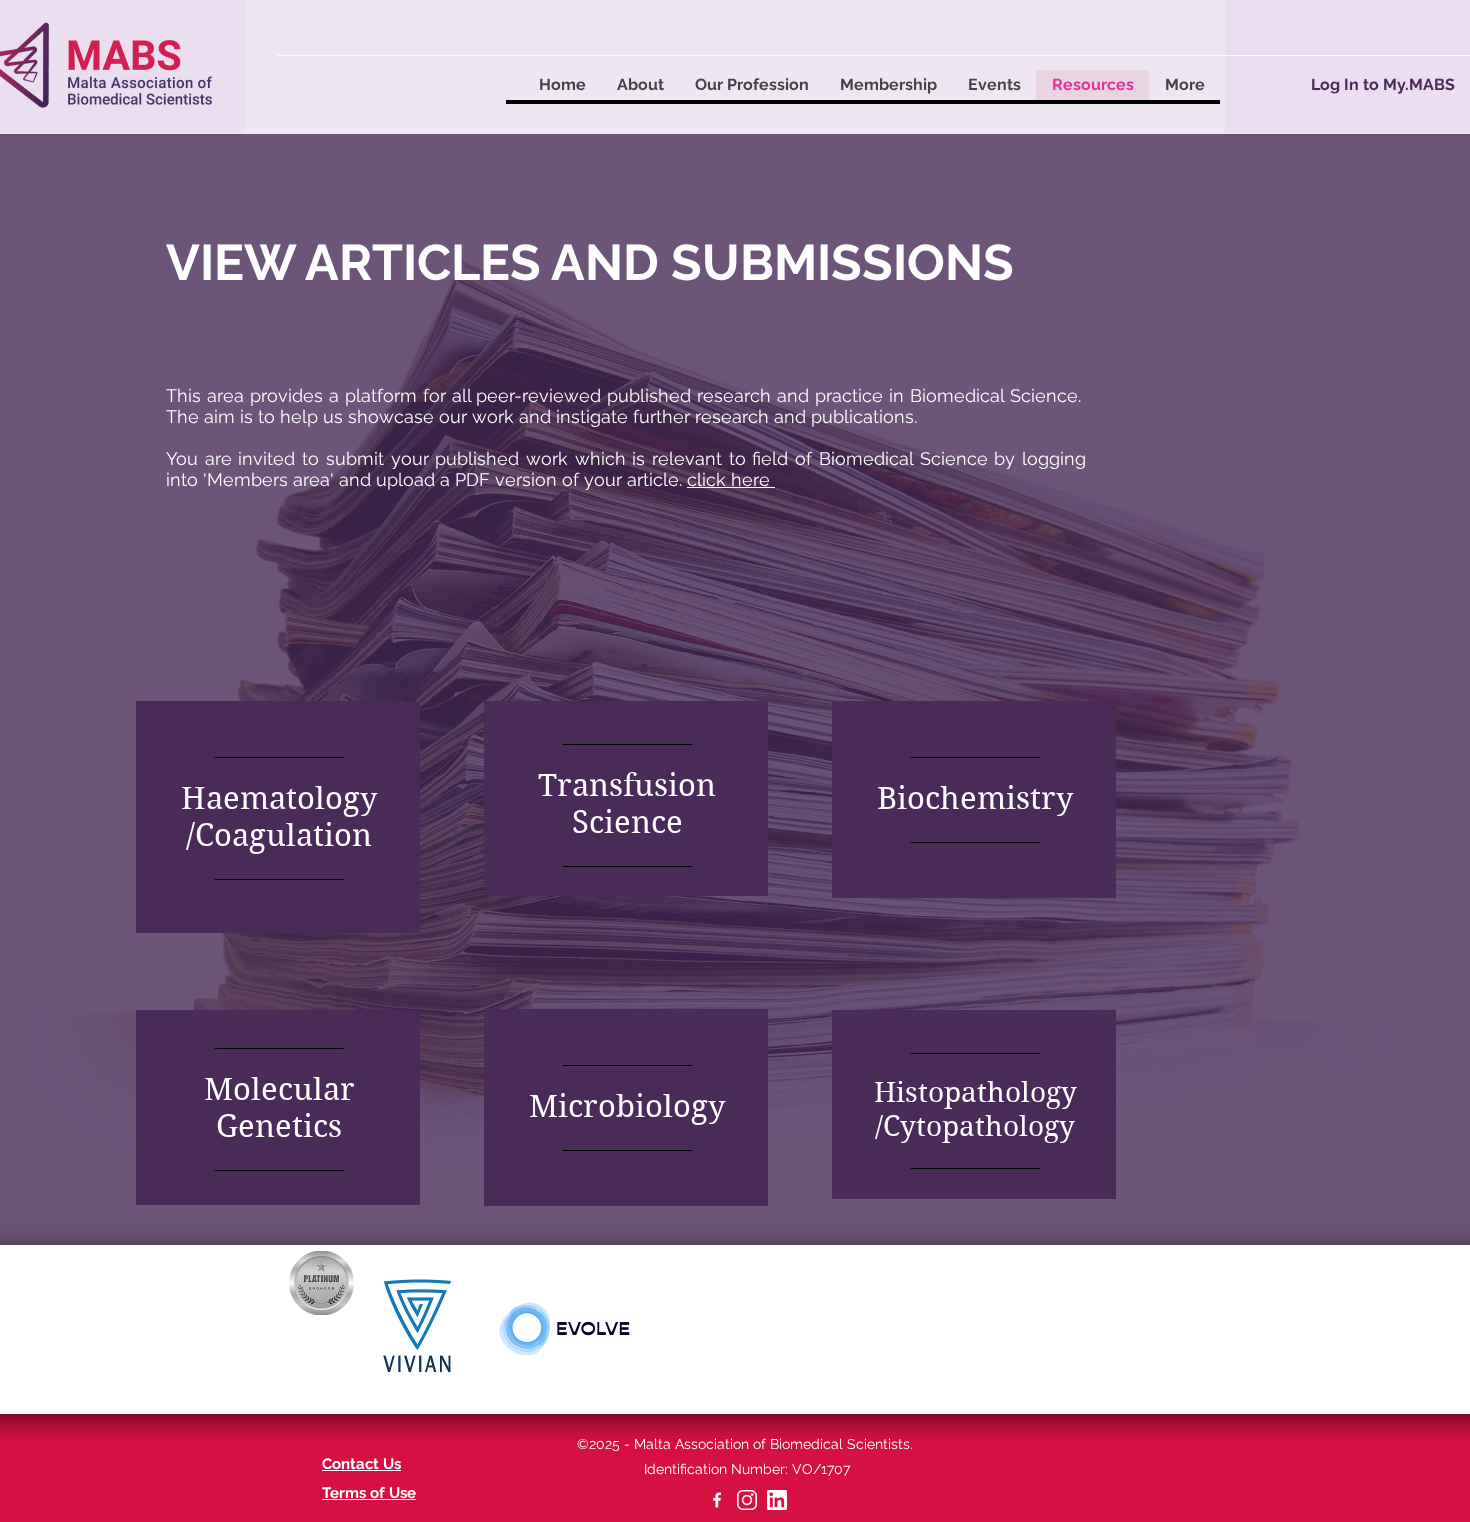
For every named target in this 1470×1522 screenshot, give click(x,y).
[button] (640, 85)
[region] (278, 817)
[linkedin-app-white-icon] (777, 1500)
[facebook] (717, 1500)
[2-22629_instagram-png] (747, 1500)
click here (731, 479)
